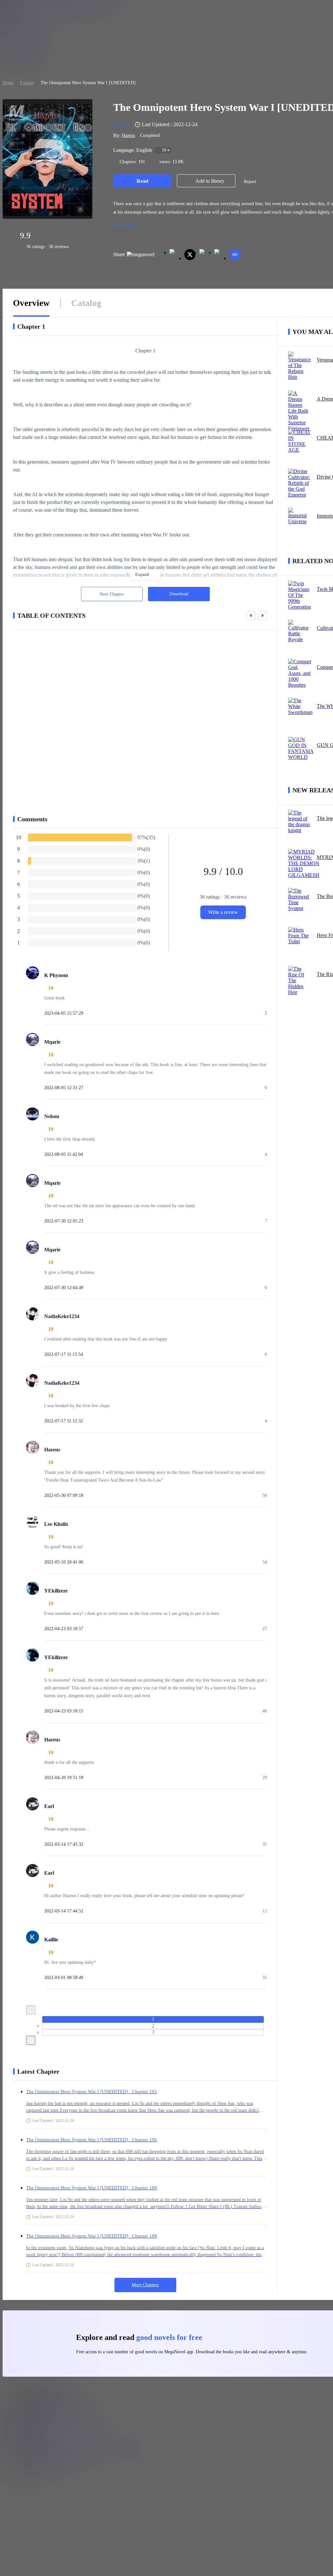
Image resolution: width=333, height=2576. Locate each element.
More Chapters (145, 2285)
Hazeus (128, 135)
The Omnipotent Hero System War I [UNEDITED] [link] (88, 83)
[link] (8, 83)
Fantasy (27, 83)
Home (8, 83)
